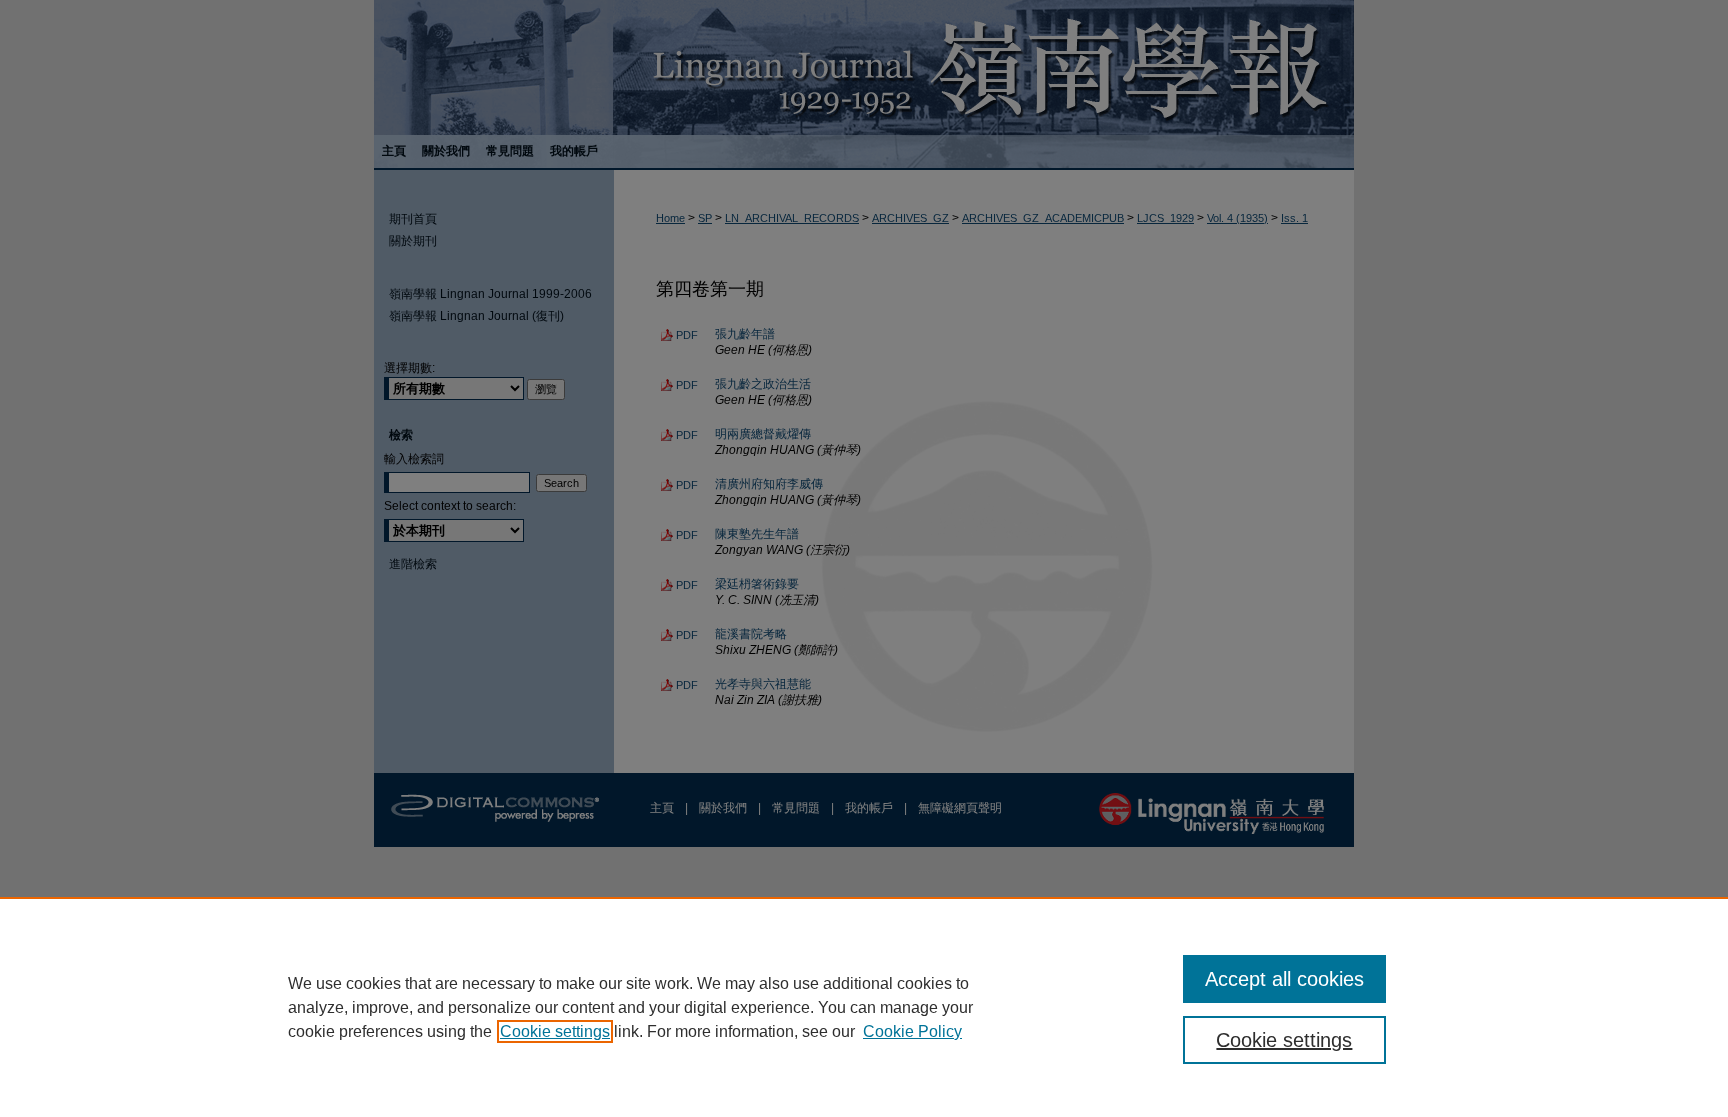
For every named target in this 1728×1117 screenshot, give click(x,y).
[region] (864, 1007)
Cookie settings (555, 1031)
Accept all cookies (1284, 979)
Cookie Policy (912, 1031)
